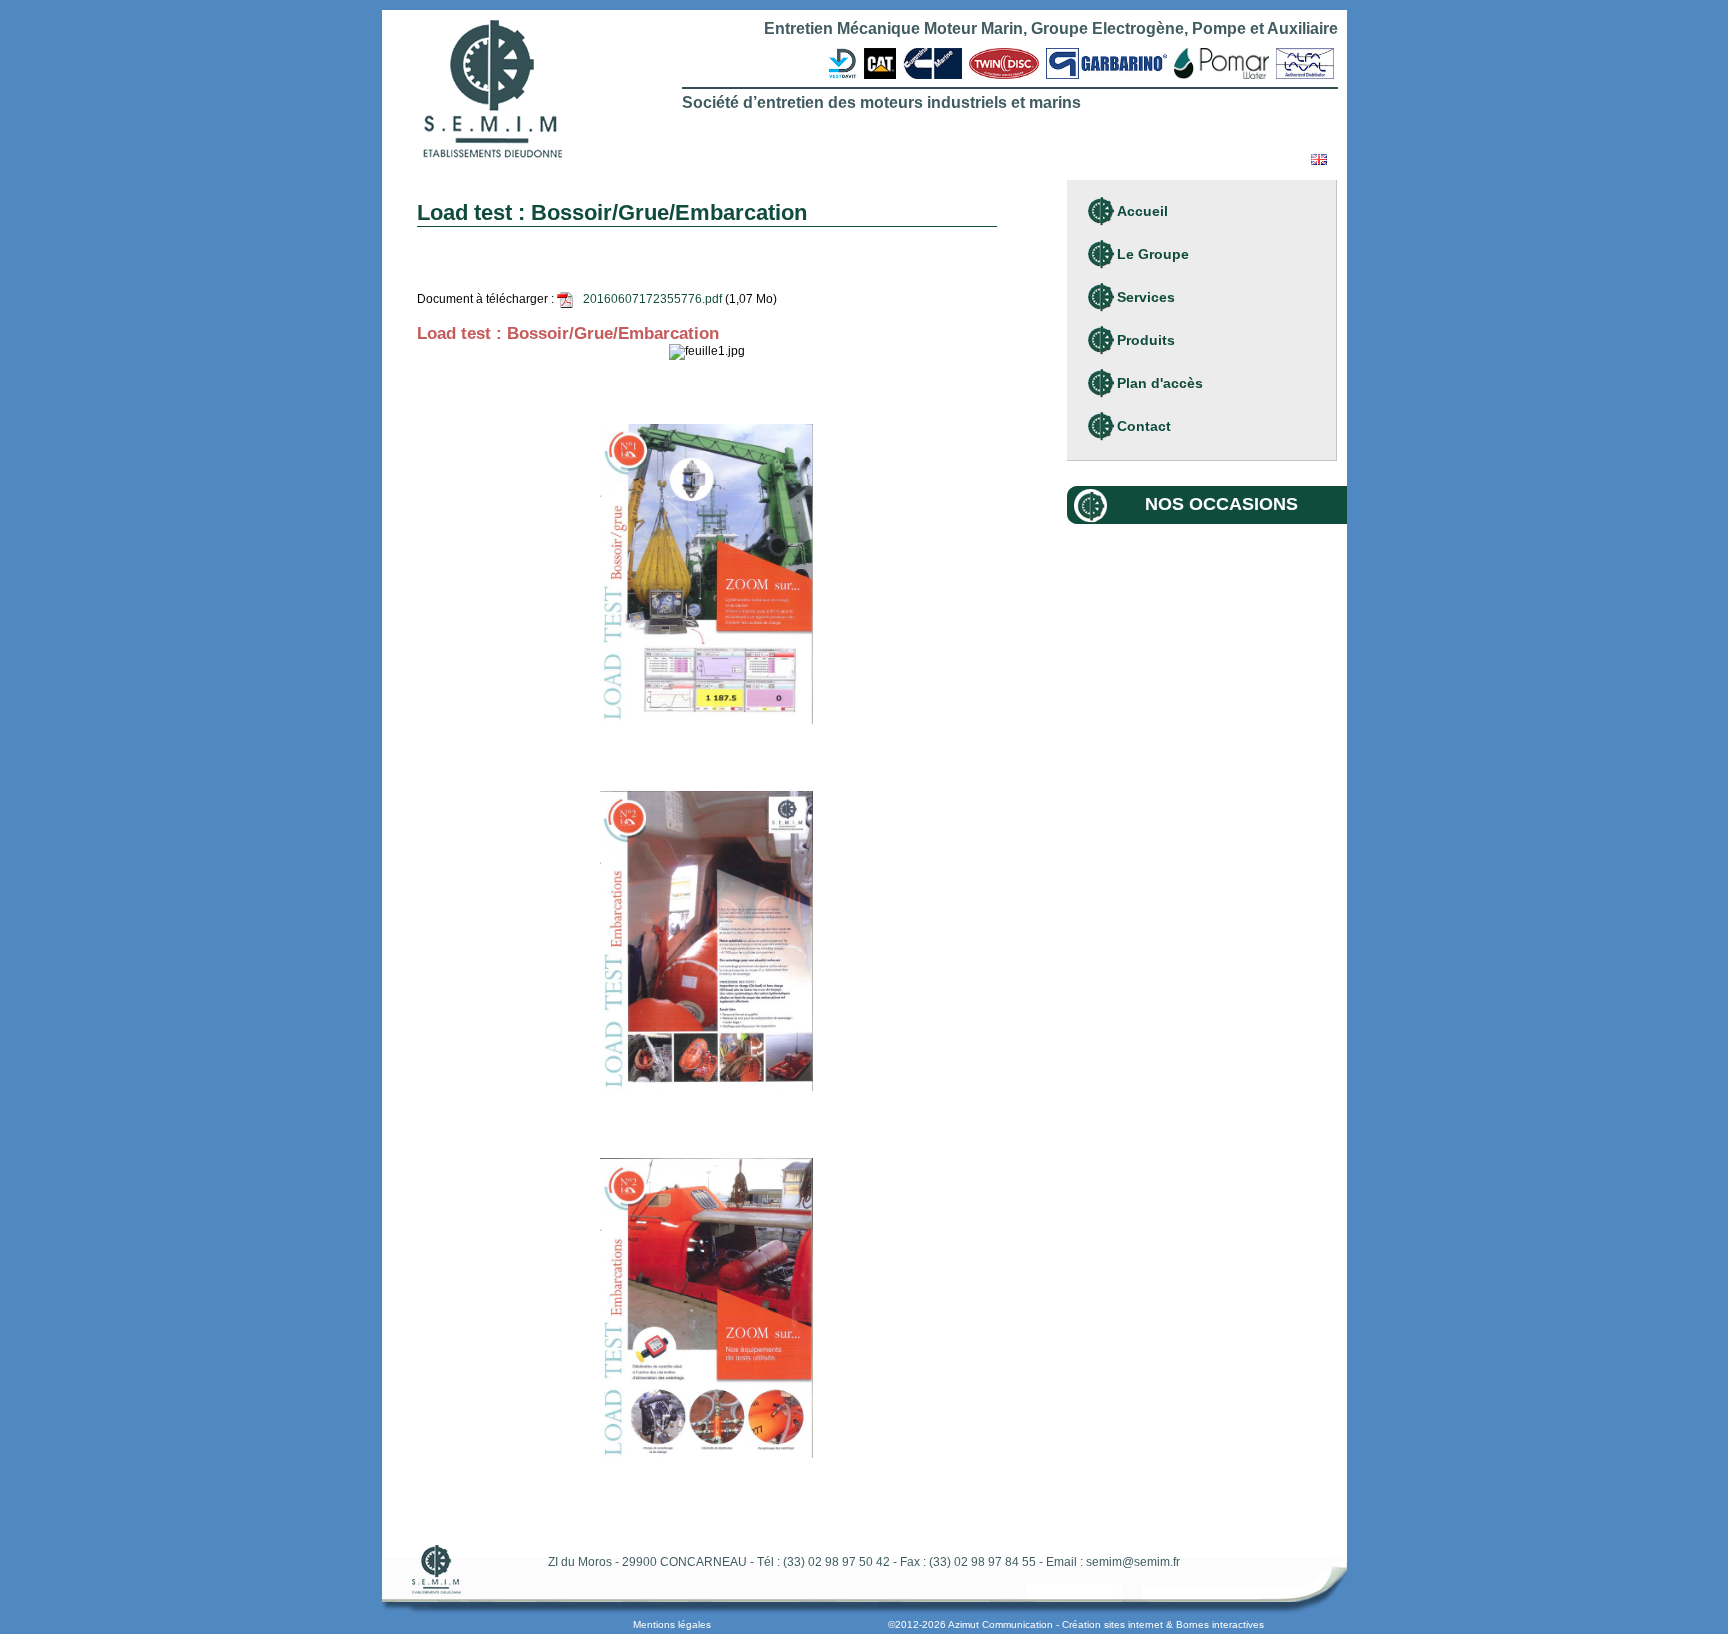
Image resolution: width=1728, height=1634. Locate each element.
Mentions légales (672, 1624)
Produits (1146, 340)
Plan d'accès (1160, 383)
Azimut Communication (1000, 1624)
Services (1146, 297)
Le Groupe (1153, 254)
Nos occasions (1221, 504)
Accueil (1142, 211)
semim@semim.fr (1133, 1562)
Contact (1144, 426)
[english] (1319, 161)
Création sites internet (1112, 1624)
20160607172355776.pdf (652, 299)
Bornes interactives (1220, 1624)
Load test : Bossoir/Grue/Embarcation (568, 333)
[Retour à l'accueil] (493, 90)
